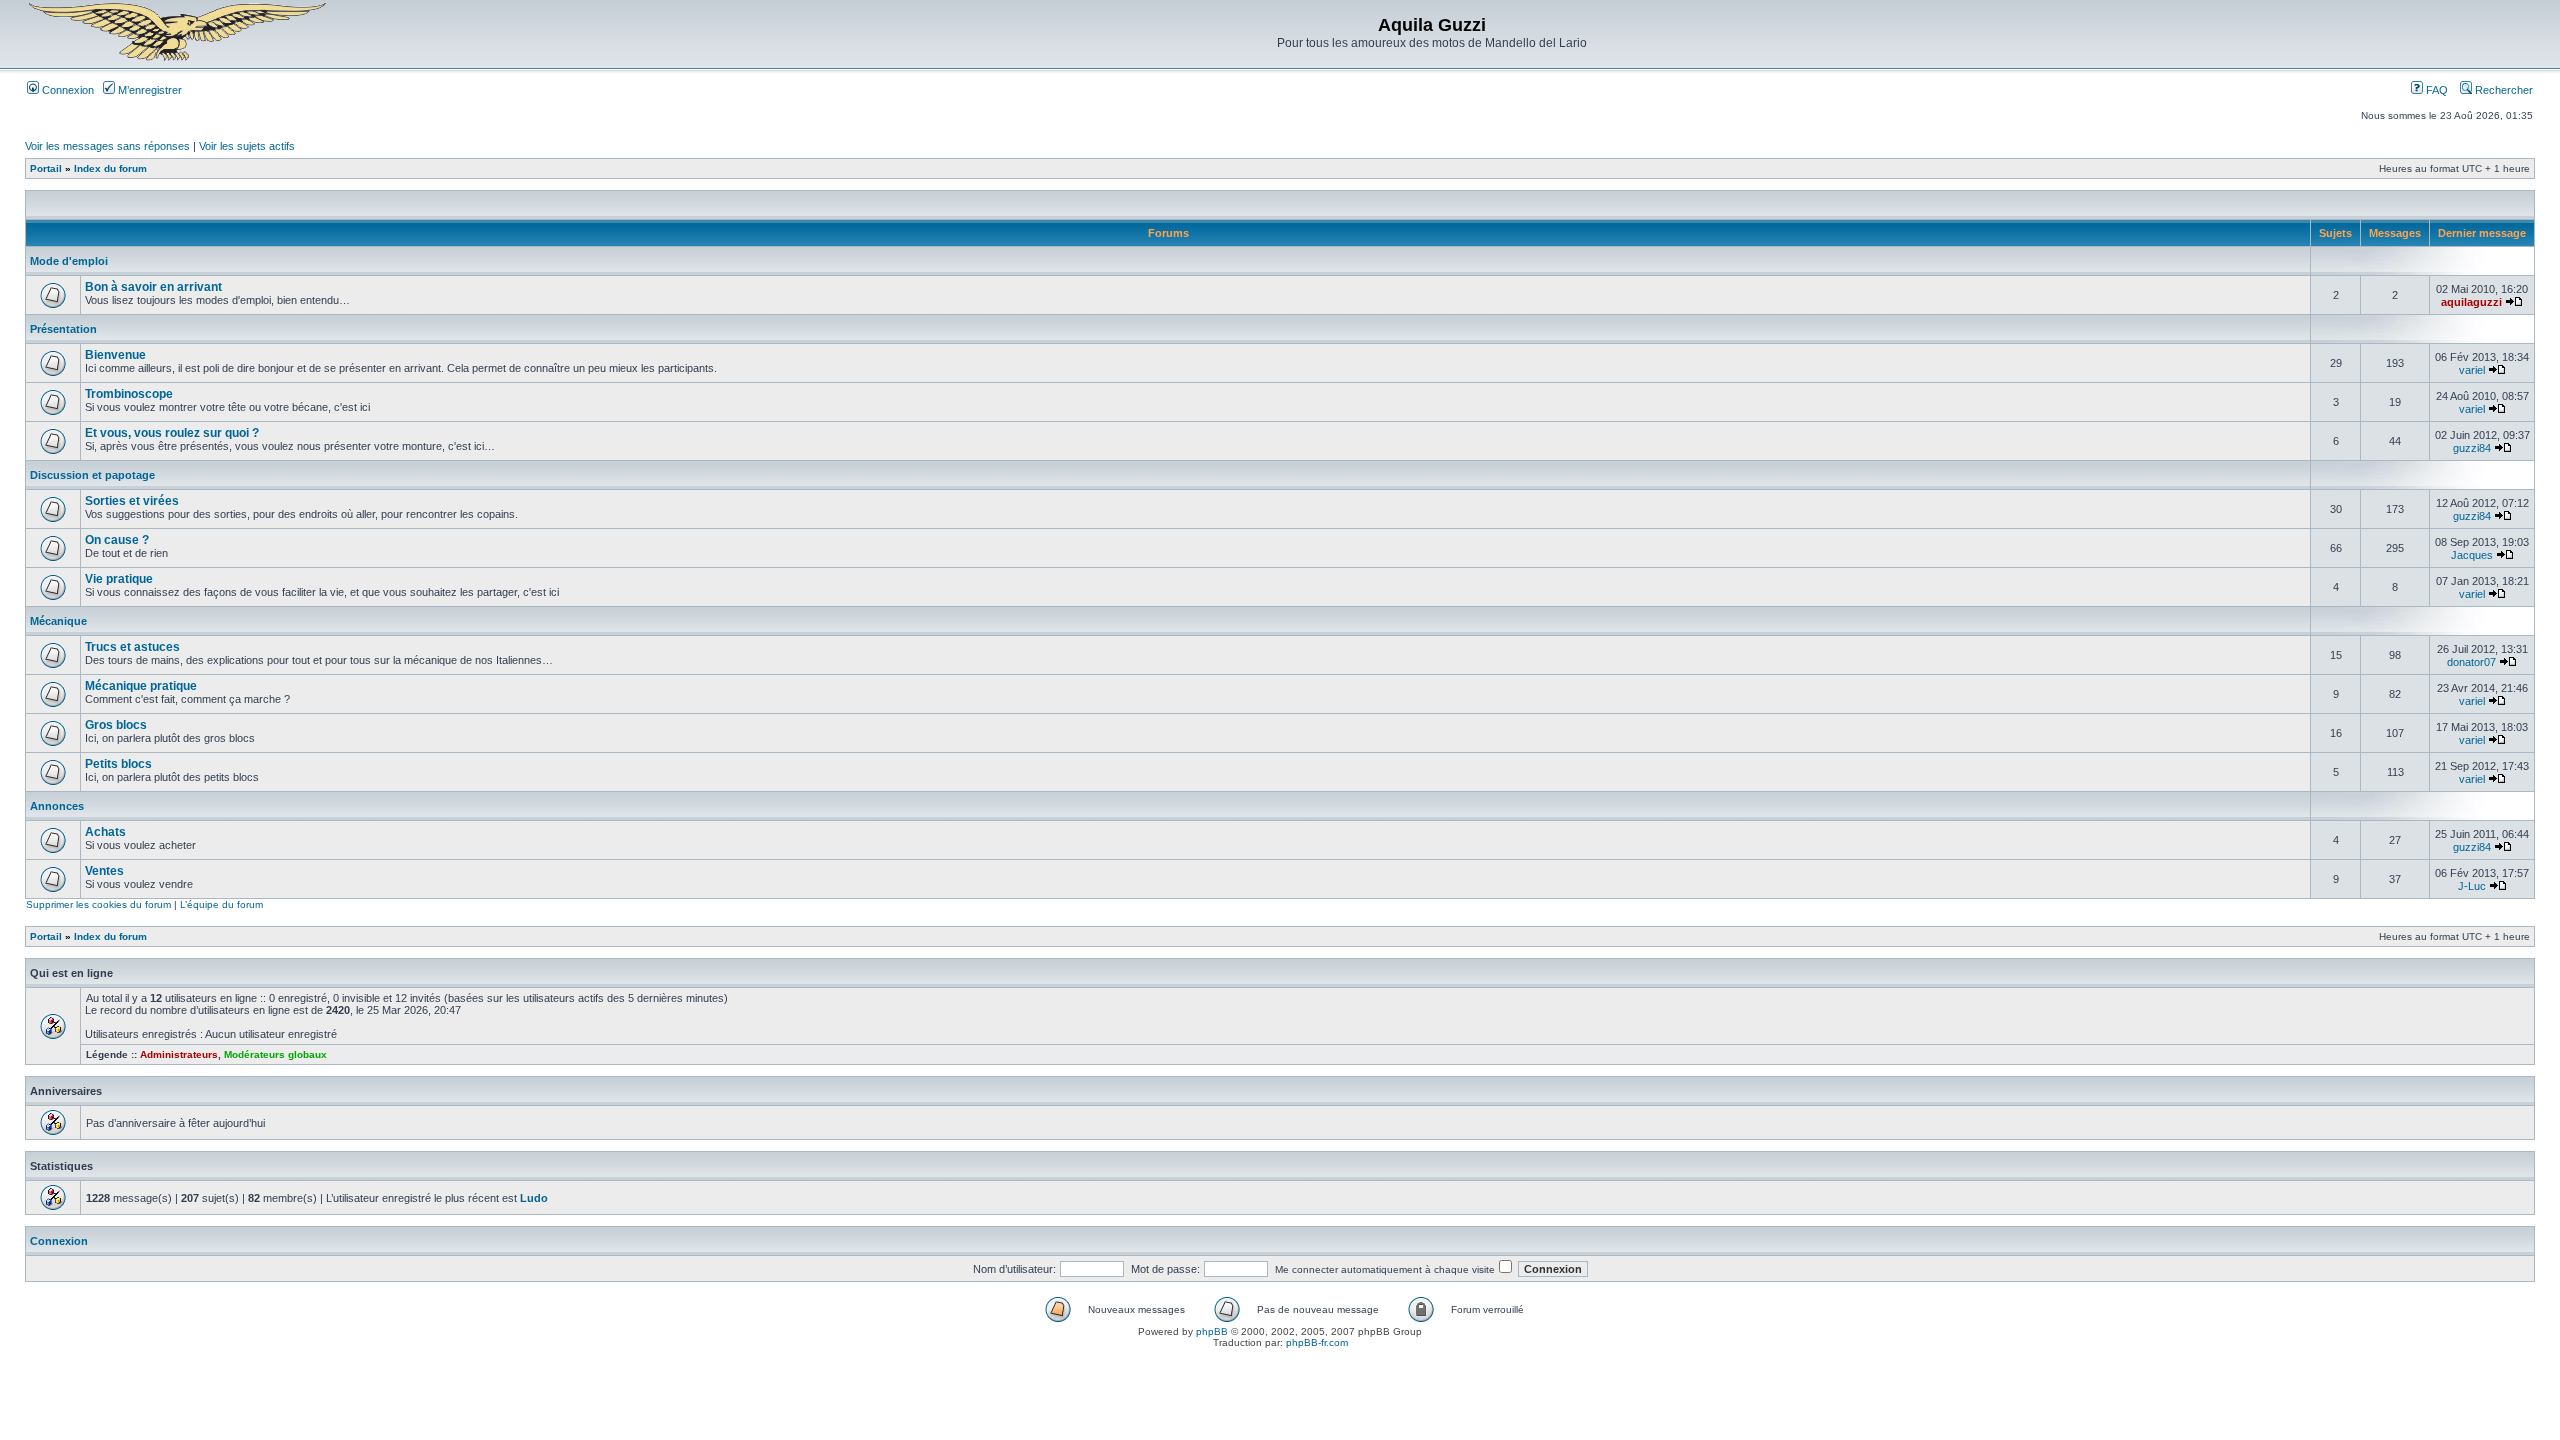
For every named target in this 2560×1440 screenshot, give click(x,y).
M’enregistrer (148, 90)
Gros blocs (116, 725)
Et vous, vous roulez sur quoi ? (172, 433)
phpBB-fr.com (1317, 1342)
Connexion (66, 90)
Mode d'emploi (69, 261)
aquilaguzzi (2471, 302)
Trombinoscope (129, 394)
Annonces (57, 806)
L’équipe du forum (221, 904)
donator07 (2471, 662)
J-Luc (2472, 886)
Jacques (2472, 555)
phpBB (1212, 1331)
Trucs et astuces (132, 647)
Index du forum (110, 168)
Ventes (104, 871)
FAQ (2435, 90)
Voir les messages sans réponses (107, 146)
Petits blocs (118, 764)
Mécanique (58, 621)
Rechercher (2502, 90)
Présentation (63, 329)
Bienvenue (115, 355)
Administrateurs (179, 1054)
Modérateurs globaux (275, 1054)
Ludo (534, 1198)
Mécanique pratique (141, 686)
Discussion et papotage (92, 475)
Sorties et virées (132, 501)
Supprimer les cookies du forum (98, 904)
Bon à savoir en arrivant (153, 287)
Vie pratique (119, 579)
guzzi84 (2472, 448)
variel (2472, 370)
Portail (46, 168)
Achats (105, 832)
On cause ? (117, 540)
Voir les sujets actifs (247, 146)
